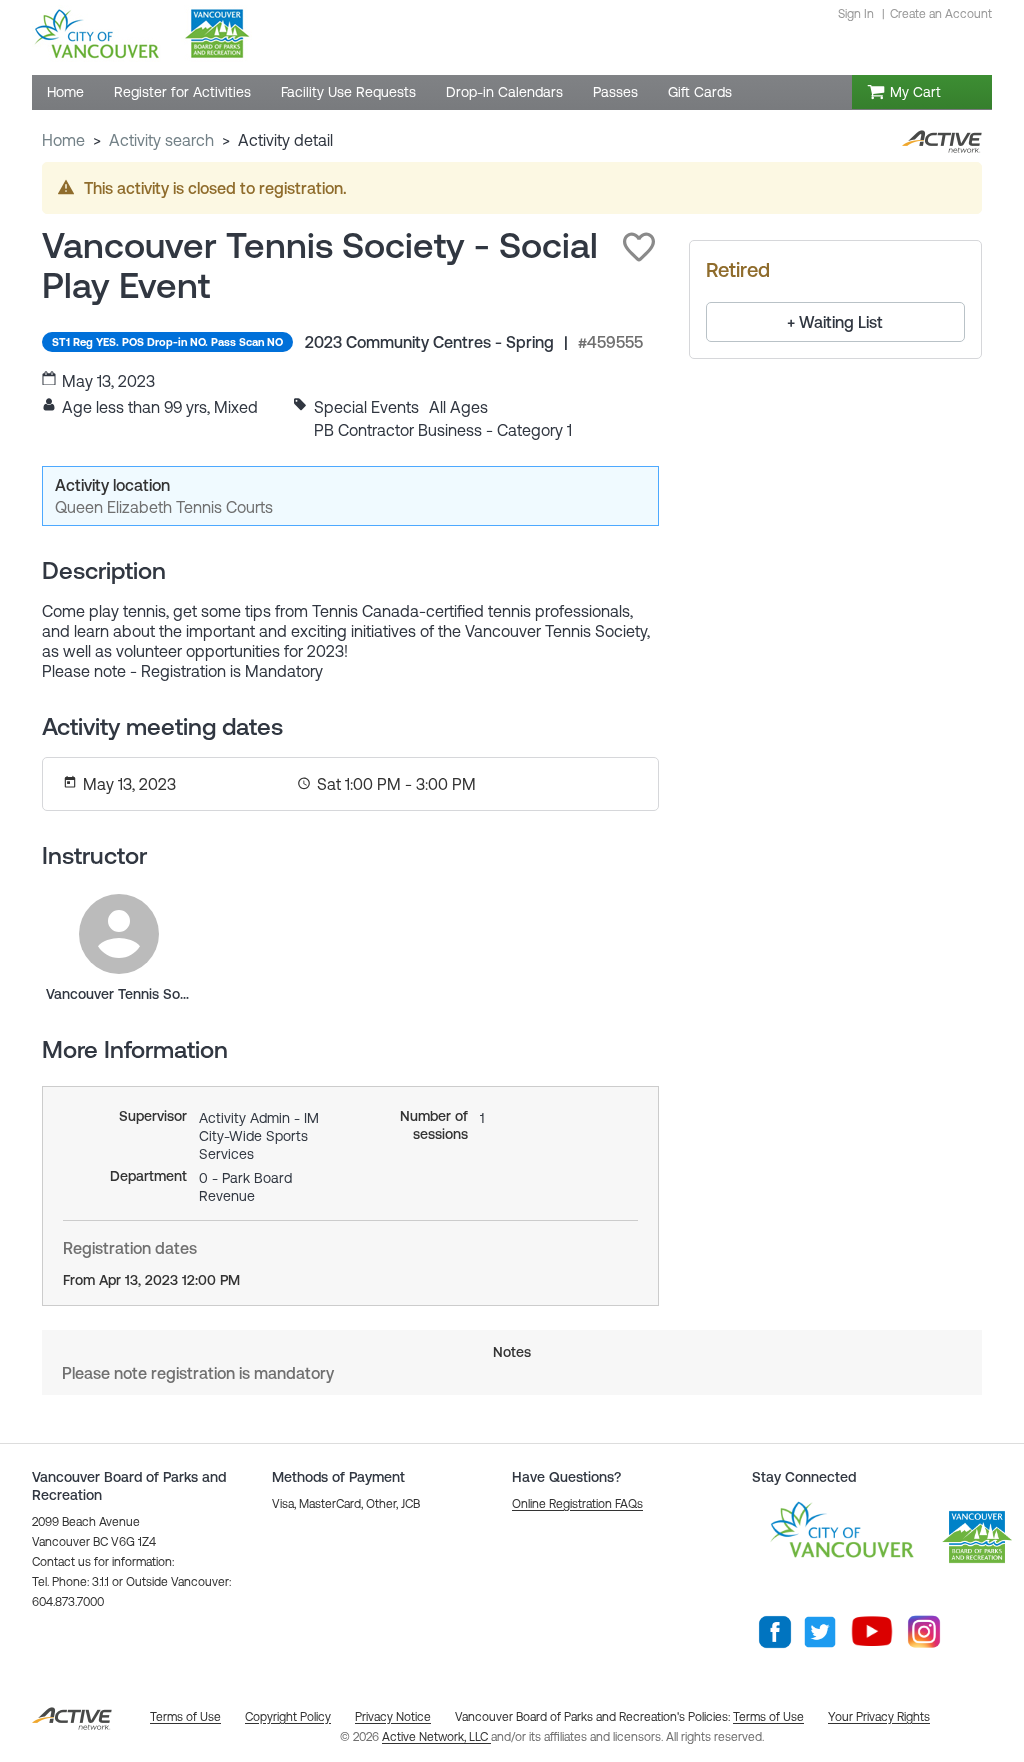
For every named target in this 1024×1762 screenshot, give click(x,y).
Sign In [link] (856, 14)
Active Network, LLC (436, 1737)
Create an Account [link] (941, 14)
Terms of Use (768, 1717)
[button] (639, 247)
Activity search (161, 140)
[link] (119, 934)
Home (63, 140)
